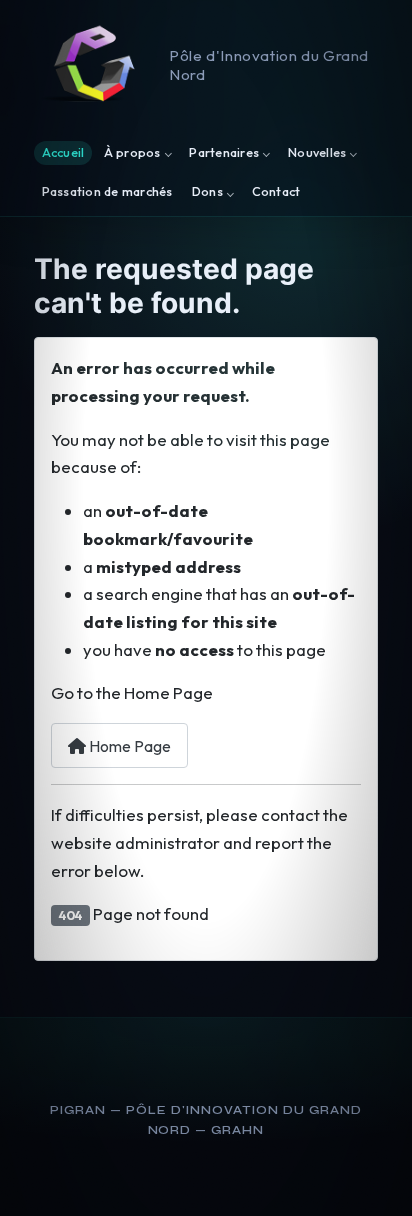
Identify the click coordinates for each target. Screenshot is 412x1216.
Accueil (63, 152)
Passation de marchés (107, 192)
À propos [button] (132, 152)
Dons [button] (207, 192)
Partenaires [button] (224, 152)
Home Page (128, 746)
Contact (276, 192)
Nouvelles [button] (317, 152)
